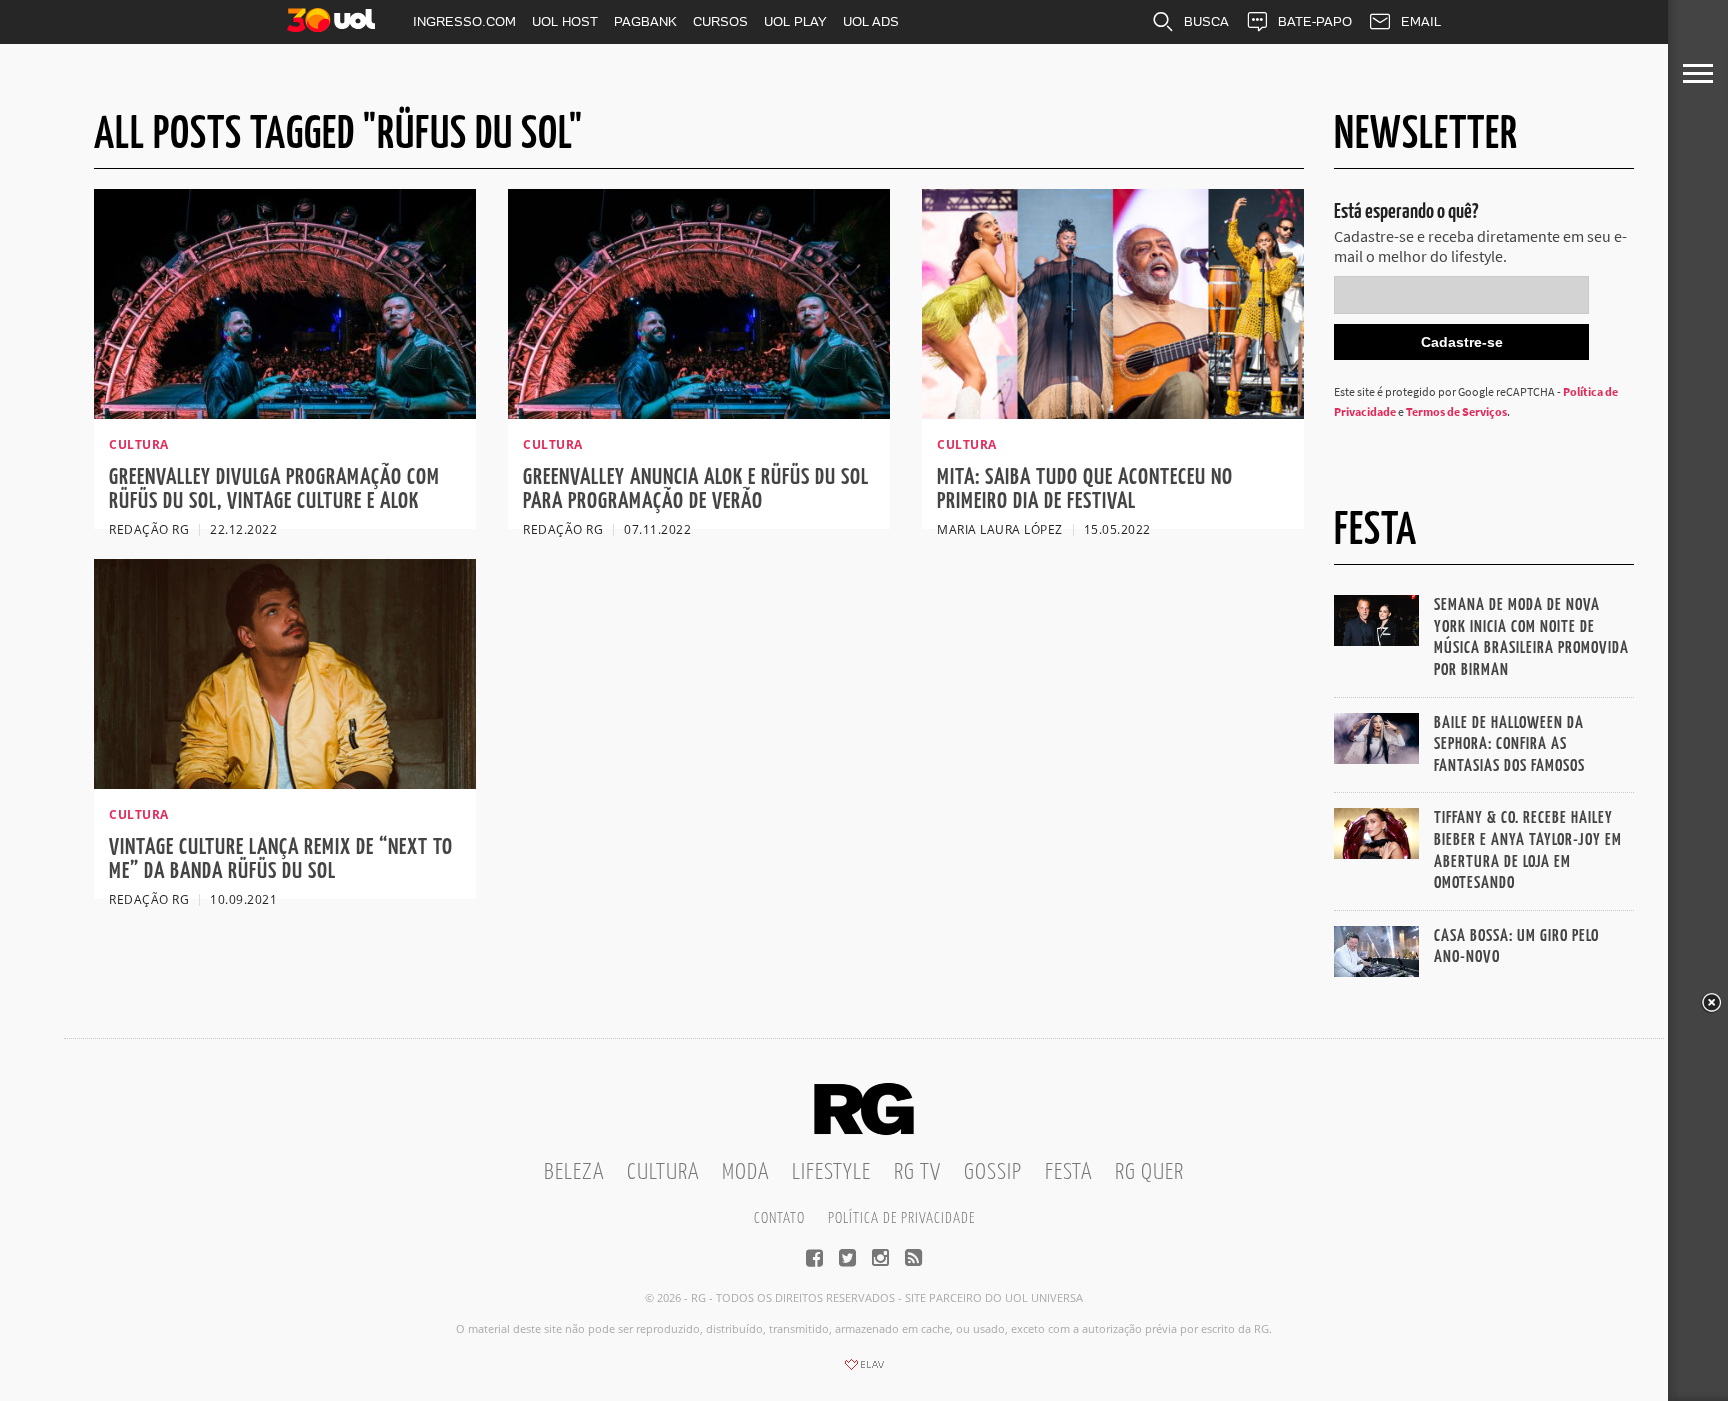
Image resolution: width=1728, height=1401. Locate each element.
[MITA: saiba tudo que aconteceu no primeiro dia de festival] (1113, 413)
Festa (1068, 1172)
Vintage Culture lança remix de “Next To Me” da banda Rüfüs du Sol (281, 859)
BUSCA (1206, 21)
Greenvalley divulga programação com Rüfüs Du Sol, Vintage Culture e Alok (274, 489)
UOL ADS (871, 21)
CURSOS (720, 21)
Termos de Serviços (1456, 411)
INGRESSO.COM (464, 21)
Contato (779, 1218)
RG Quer (1149, 1172)
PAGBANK (645, 21)
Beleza (574, 1172)
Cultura (663, 1172)
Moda (745, 1172)
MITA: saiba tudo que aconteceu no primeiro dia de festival (1085, 489)
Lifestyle (831, 1172)
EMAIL (1421, 21)
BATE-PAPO (1315, 21)
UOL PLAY (795, 21)
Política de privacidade (901, 1218)
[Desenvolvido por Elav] (864, 1371)
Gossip (993, 1172)
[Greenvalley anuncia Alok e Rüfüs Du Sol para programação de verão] (699, 413)
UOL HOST (565, 21)
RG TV (917, 1172)
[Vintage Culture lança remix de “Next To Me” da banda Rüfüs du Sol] (285, 783)
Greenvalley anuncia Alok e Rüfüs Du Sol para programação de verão (696, 489)
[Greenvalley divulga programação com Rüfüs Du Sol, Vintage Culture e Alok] (285, 413)
